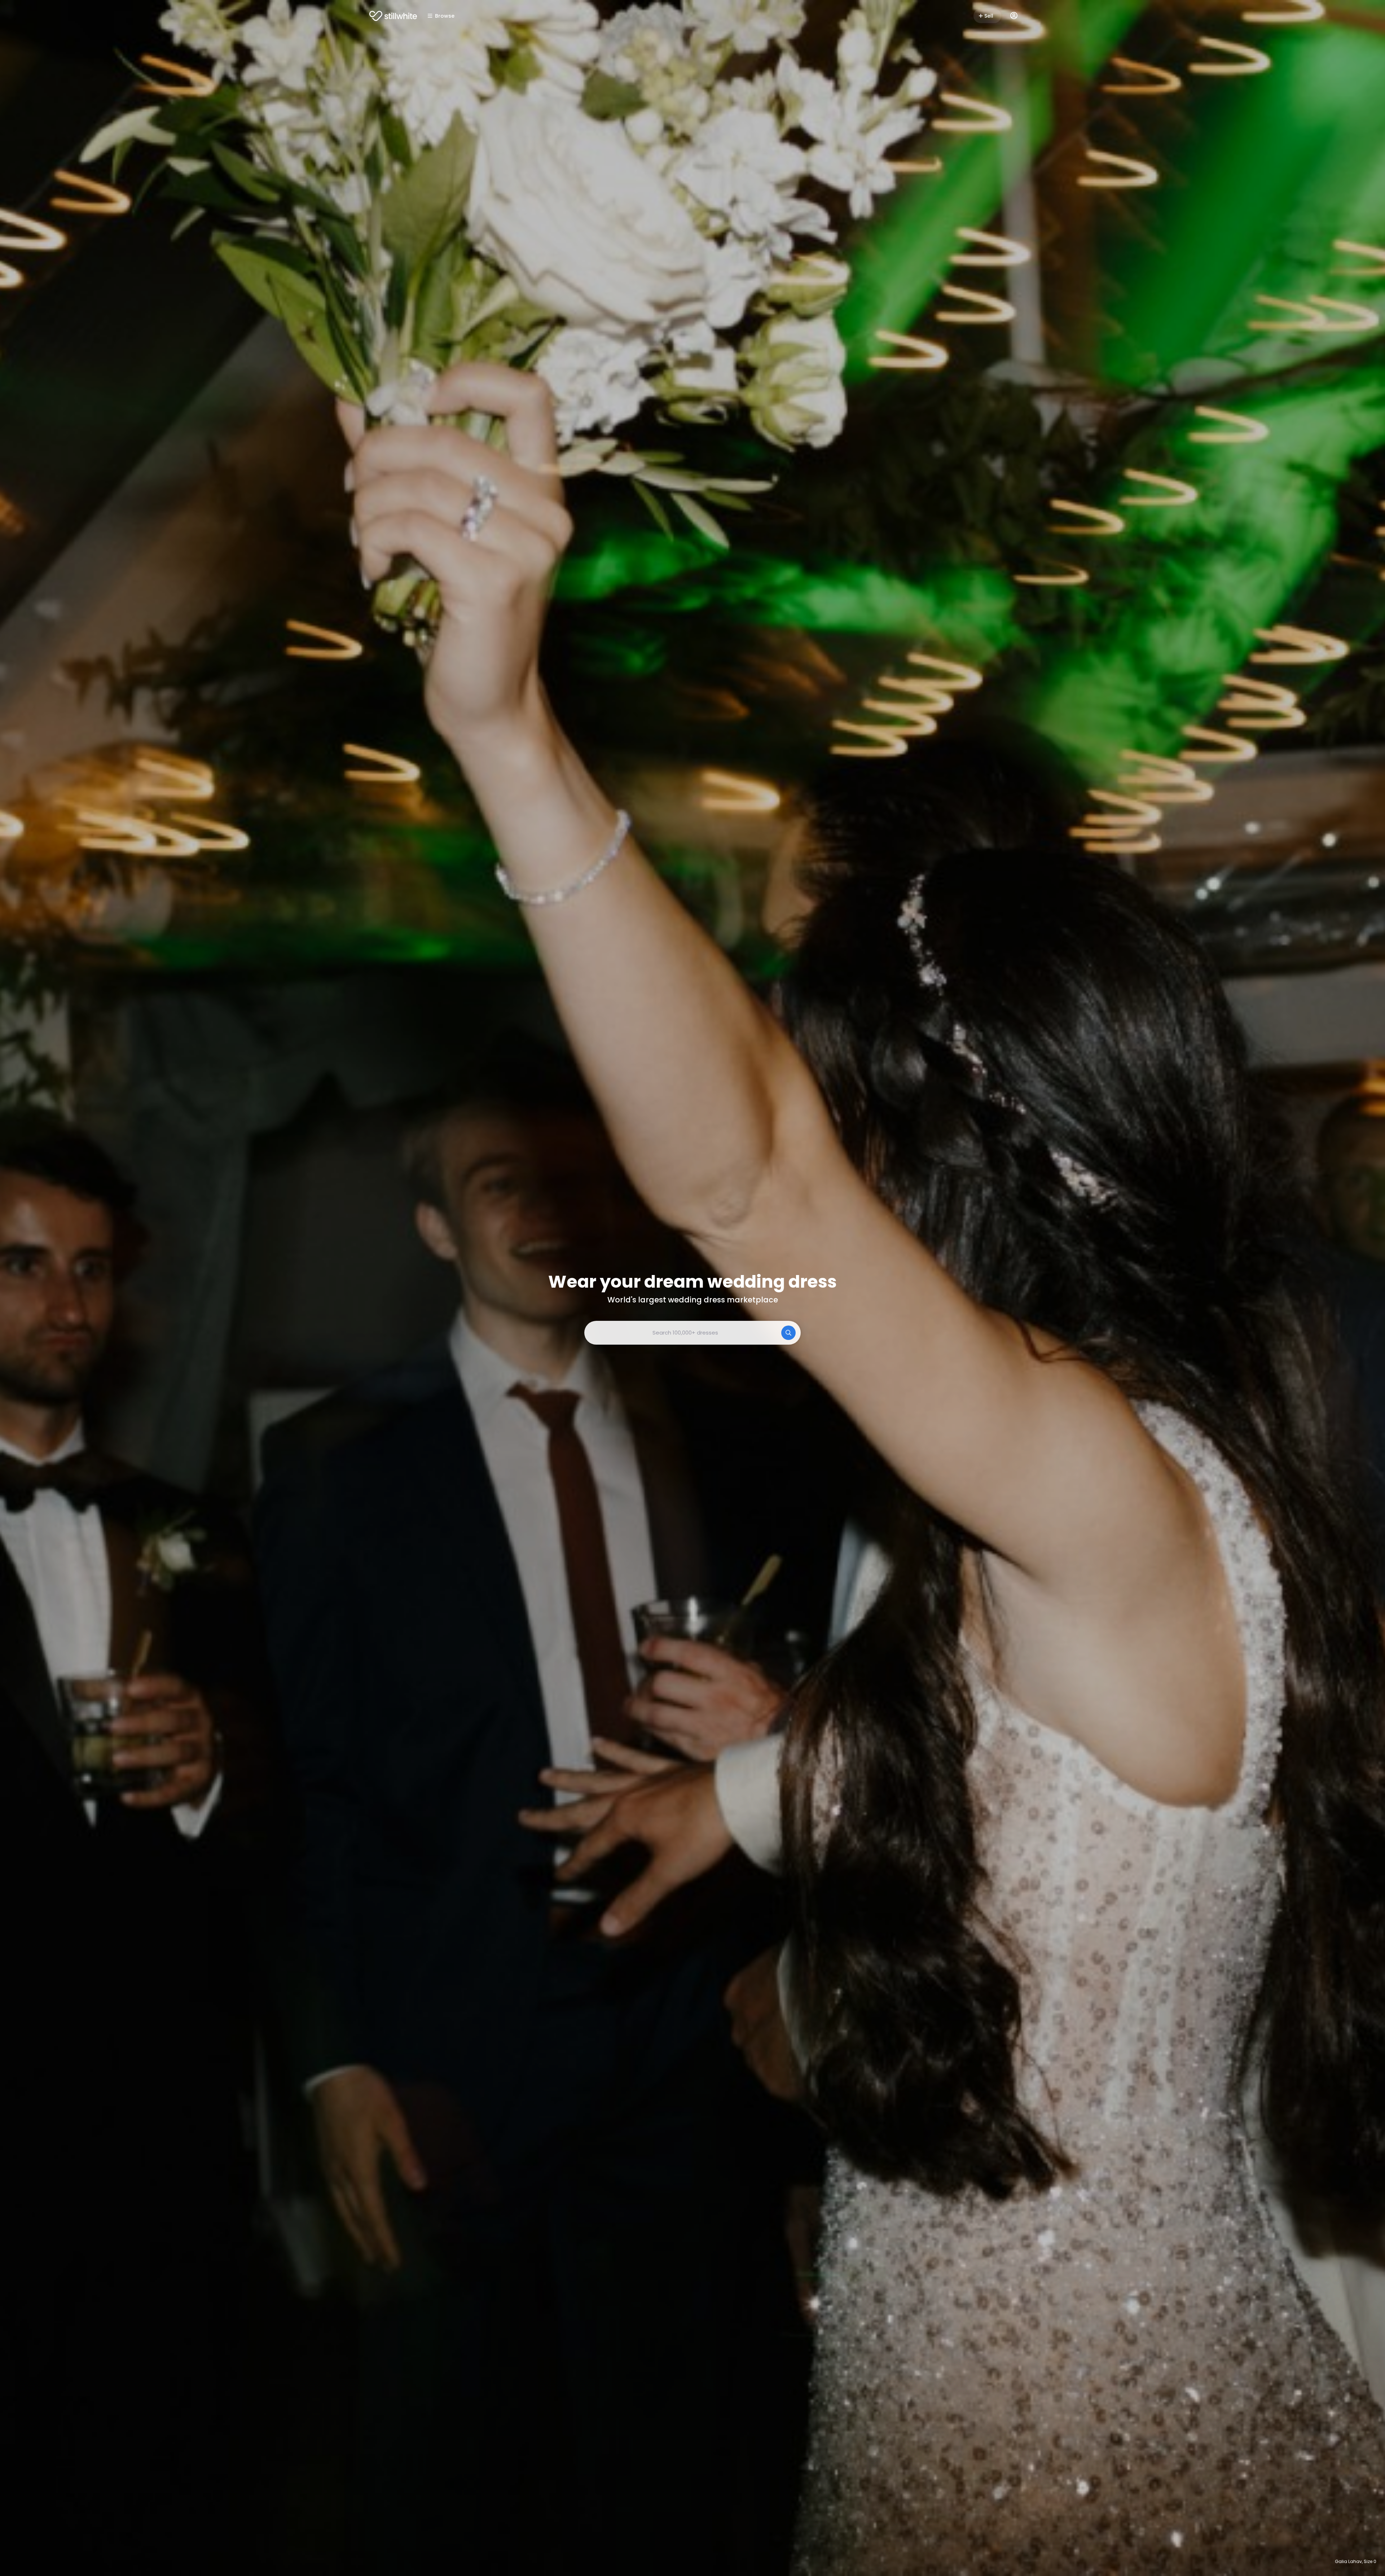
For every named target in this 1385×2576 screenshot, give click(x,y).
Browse (445, 16)
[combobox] (692, 1333)
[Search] (788, 1333)
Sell (989, 16)
